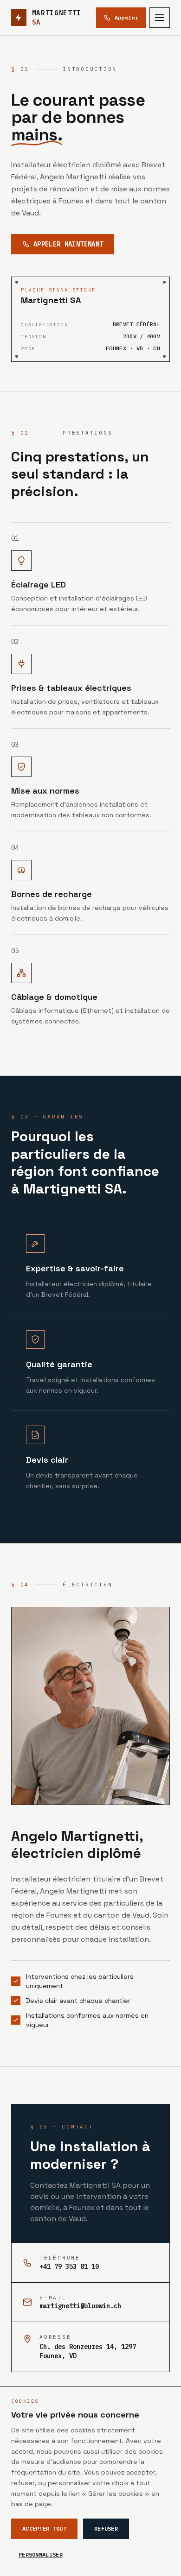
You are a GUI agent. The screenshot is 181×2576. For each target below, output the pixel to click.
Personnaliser (41, 2554)
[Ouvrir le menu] (160, 18)
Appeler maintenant (68, 244)
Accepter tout (44, 2529)
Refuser (106, 2529)
